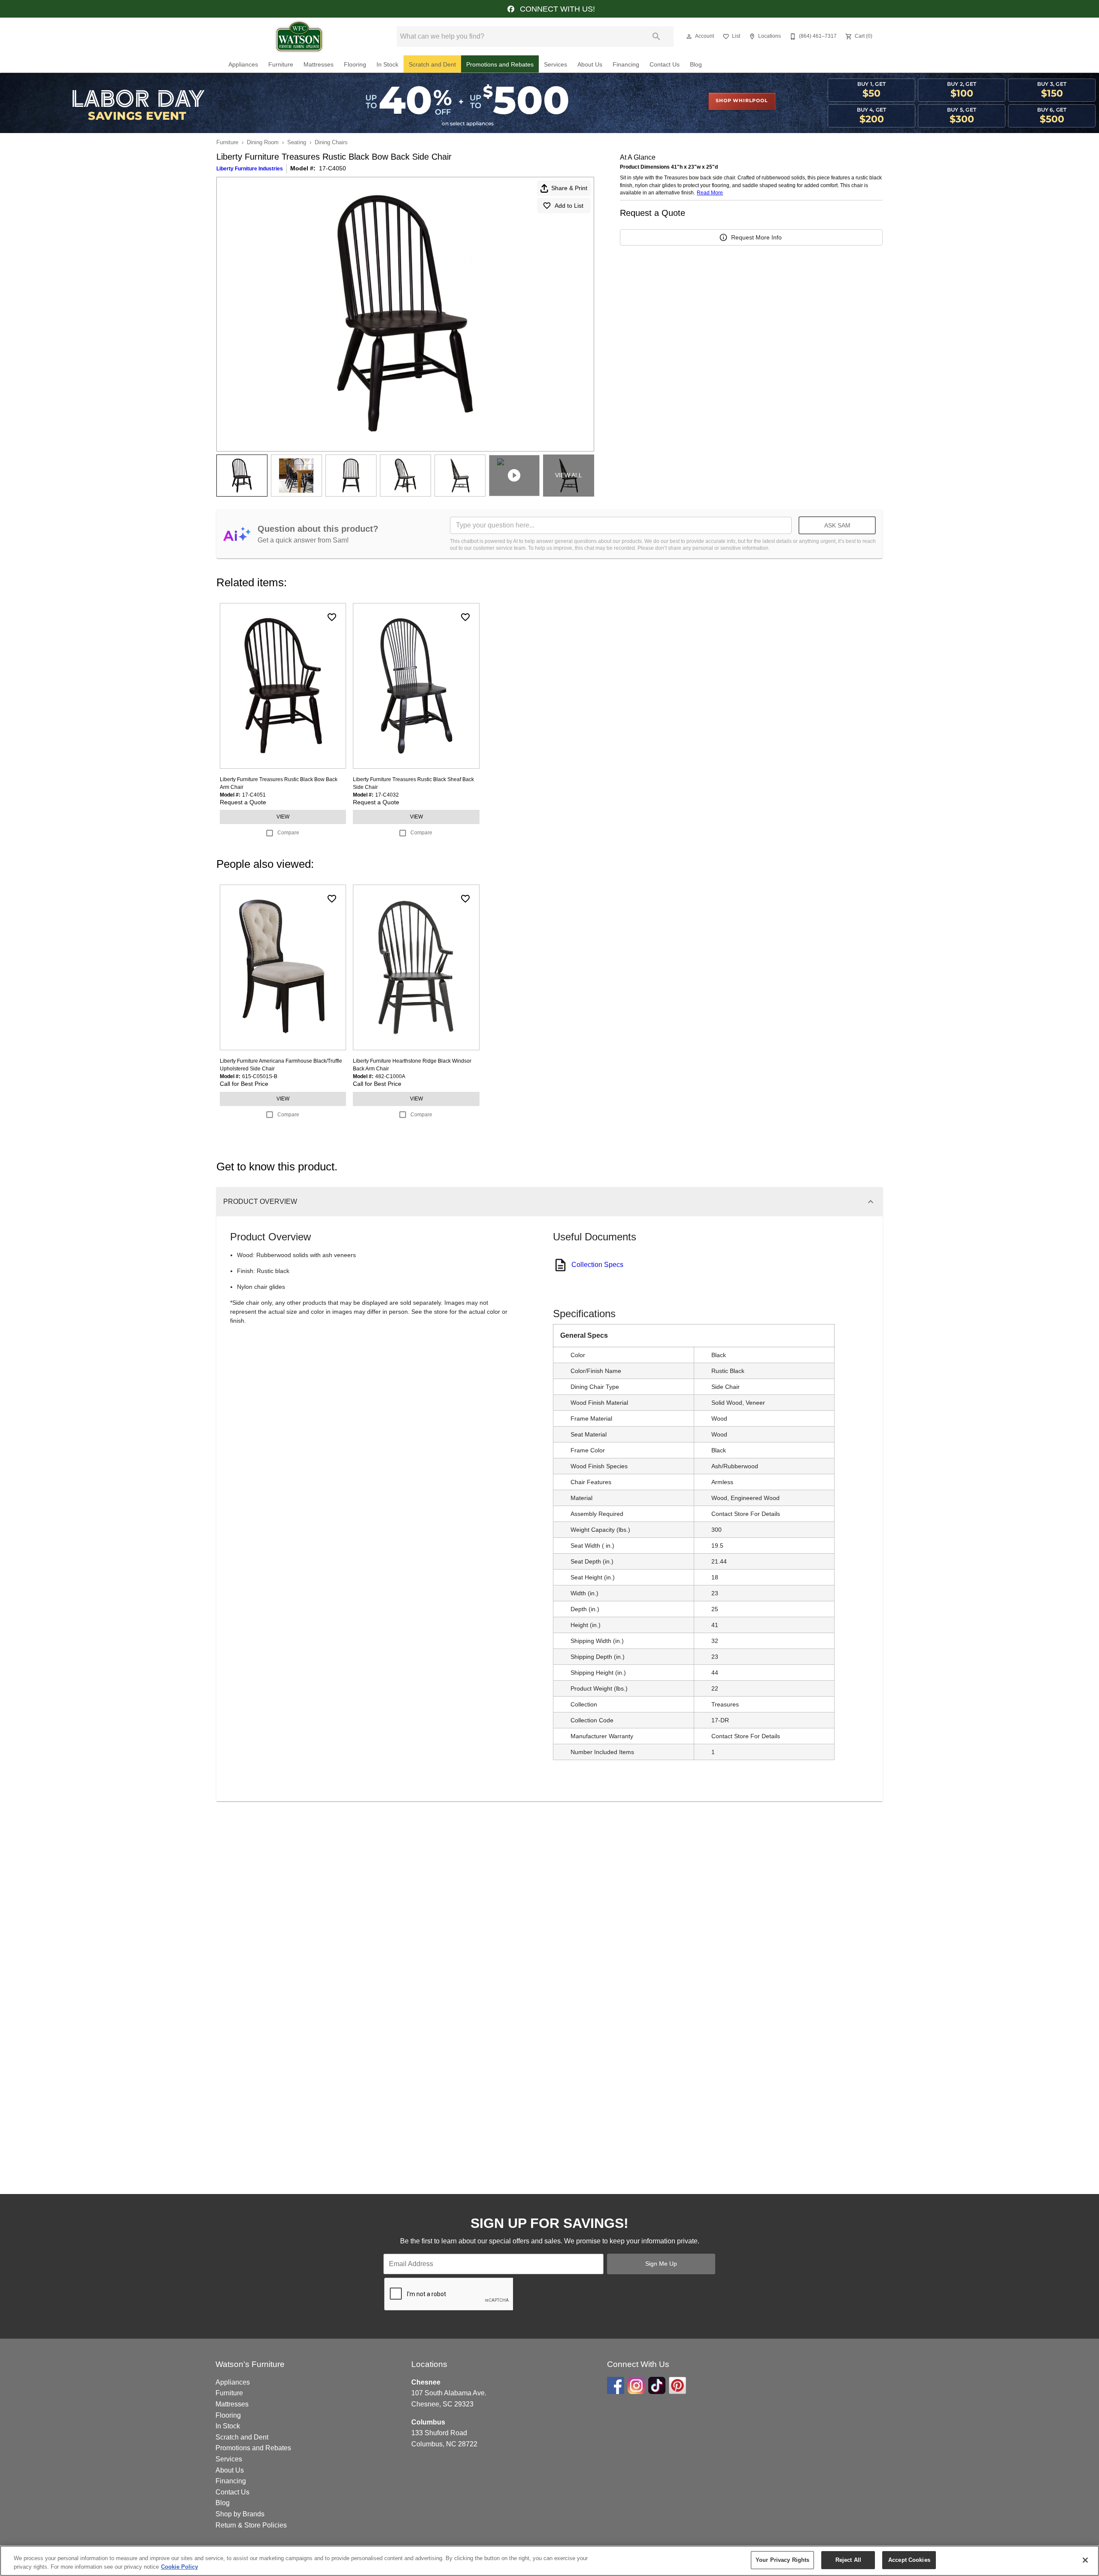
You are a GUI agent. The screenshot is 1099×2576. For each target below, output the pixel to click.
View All (569, 475)
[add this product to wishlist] (332, 617)
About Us (590, 65)
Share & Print (569, 188)
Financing (626, 65)
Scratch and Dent (432, 65)
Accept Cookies (909, 2560)
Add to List (569, 206)
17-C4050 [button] (332, 168)
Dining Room (263, 142)
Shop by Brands (240, 2514)
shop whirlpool (742, 101)
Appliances (243, 65)
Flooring (355, 65)
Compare (288, 833)
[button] (689, 36)
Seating (297, 142)
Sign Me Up (661, 2264)
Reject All (848, 2560)
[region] (549, 2561)
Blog (696, 65)
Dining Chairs (331, 142)
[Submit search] (656, 36)
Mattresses (319, 65)
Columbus (428, 2422)
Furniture (281, 65)
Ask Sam (837, 525)
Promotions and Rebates (500, 65)
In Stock (387, 65)
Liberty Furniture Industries (250, 169)
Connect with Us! (556, 9)
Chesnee (426, 2382)
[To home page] (300, 36)
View (283, 817)
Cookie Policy (179, 2567)
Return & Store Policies (251, 2525)
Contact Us (665, 65)
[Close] (1085, 2560)
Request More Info (756, 237)
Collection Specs (597, 1265)
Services (556, 65)
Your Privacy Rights (782, 2560)
